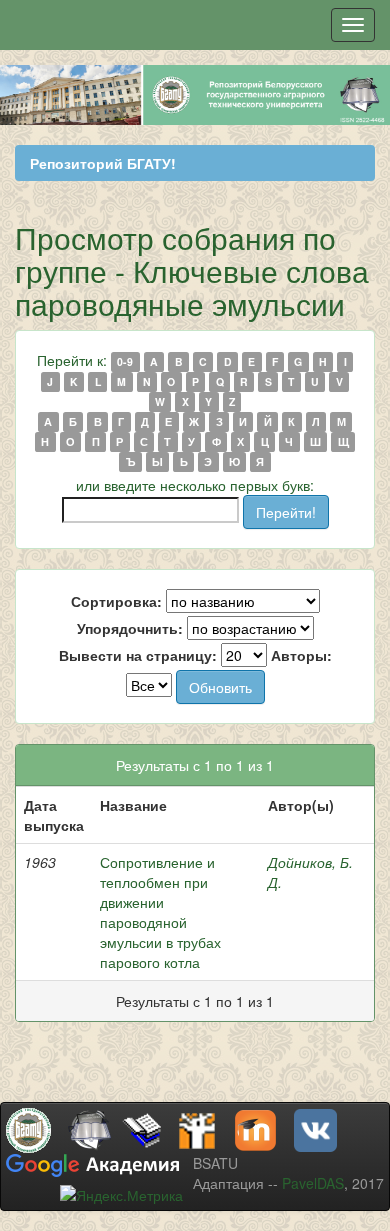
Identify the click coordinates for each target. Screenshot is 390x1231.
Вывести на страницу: (138, 655)
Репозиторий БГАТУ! (103, 163)
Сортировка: (116, 601)
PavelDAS (313, 1183)
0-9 (125, 361)
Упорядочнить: (130, 628)
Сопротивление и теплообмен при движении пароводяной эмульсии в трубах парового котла (160, 912)
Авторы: (301, 655)
